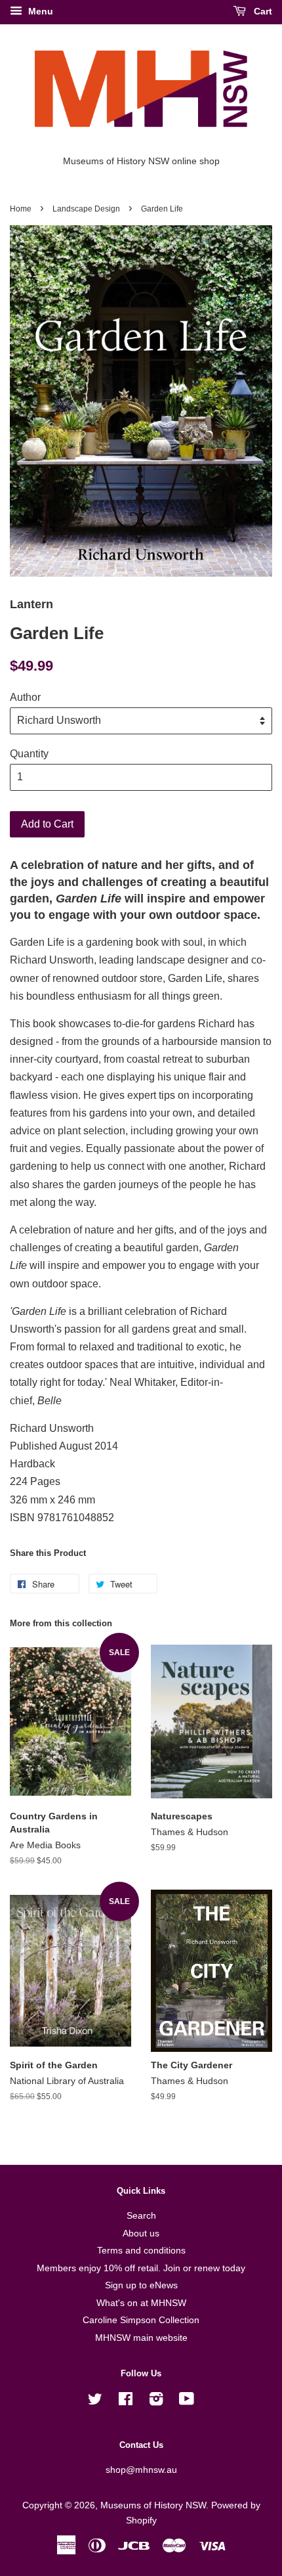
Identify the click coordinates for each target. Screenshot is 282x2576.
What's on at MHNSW (141, 2303)
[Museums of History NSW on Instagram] (156, 2402)
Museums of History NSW (153, 2505)
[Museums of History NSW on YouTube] (187, 2402)
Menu (39, 11)
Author (25, 697)
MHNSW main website (141, 2338)
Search (141, 2216)
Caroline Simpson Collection (141, 2320)
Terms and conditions (141, 2251)
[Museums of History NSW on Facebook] (126, 2402)
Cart (262, 11)
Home (21, 209)
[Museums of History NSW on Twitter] (95, 2402)
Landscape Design (86, 209)
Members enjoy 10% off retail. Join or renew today (141, 2268)
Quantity (29, 754)
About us (141, 2233)
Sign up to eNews (141, 2285)
